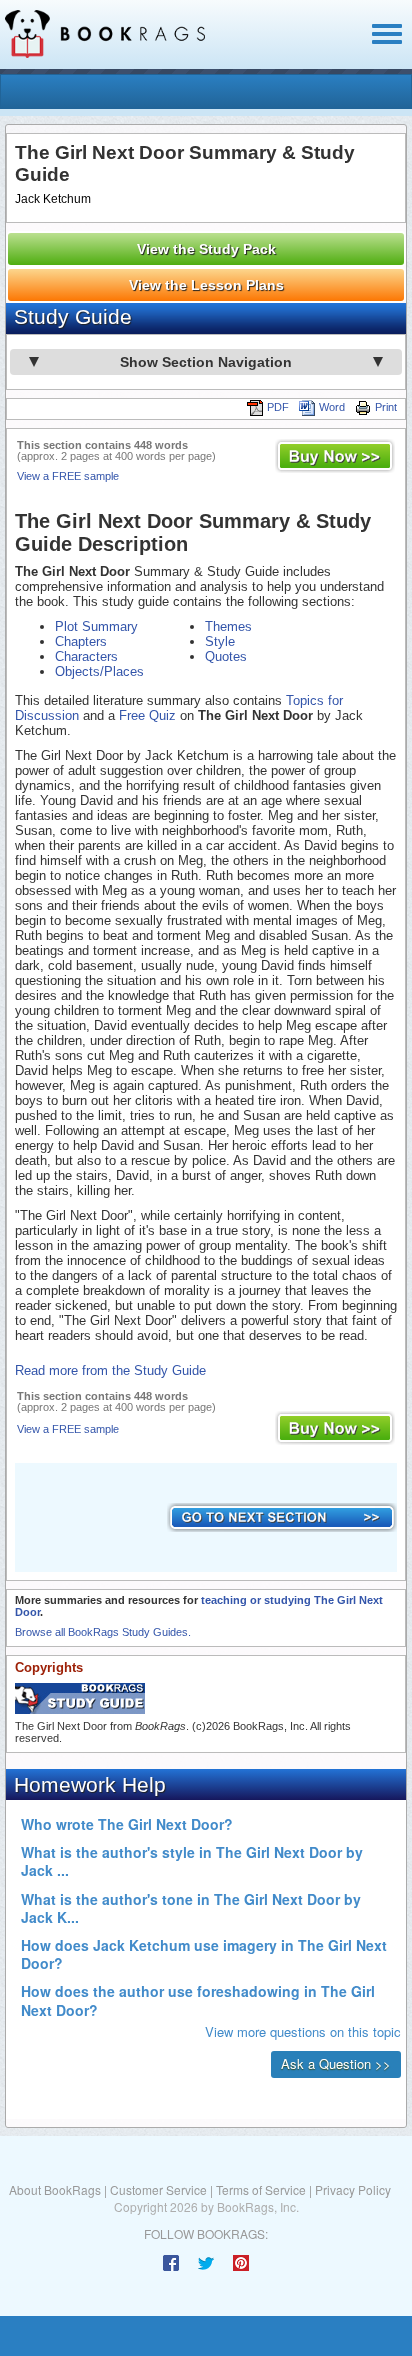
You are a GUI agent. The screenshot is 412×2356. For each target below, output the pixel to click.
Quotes (226, 656)
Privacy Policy (353, 2189)
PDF (278, 407)
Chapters (81, 641)
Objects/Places (99, 671)
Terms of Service (261, 2189)
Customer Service (158, 2189)
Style (220, 641)
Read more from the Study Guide (110, 1370)
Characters (86, 656)
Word (332, 407)
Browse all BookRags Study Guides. (103, 1632)
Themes (228, 626)
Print (386, 407)
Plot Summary (96, 626)
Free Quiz (147, 715)
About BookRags (55, 2189)
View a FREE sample (68, 476)
